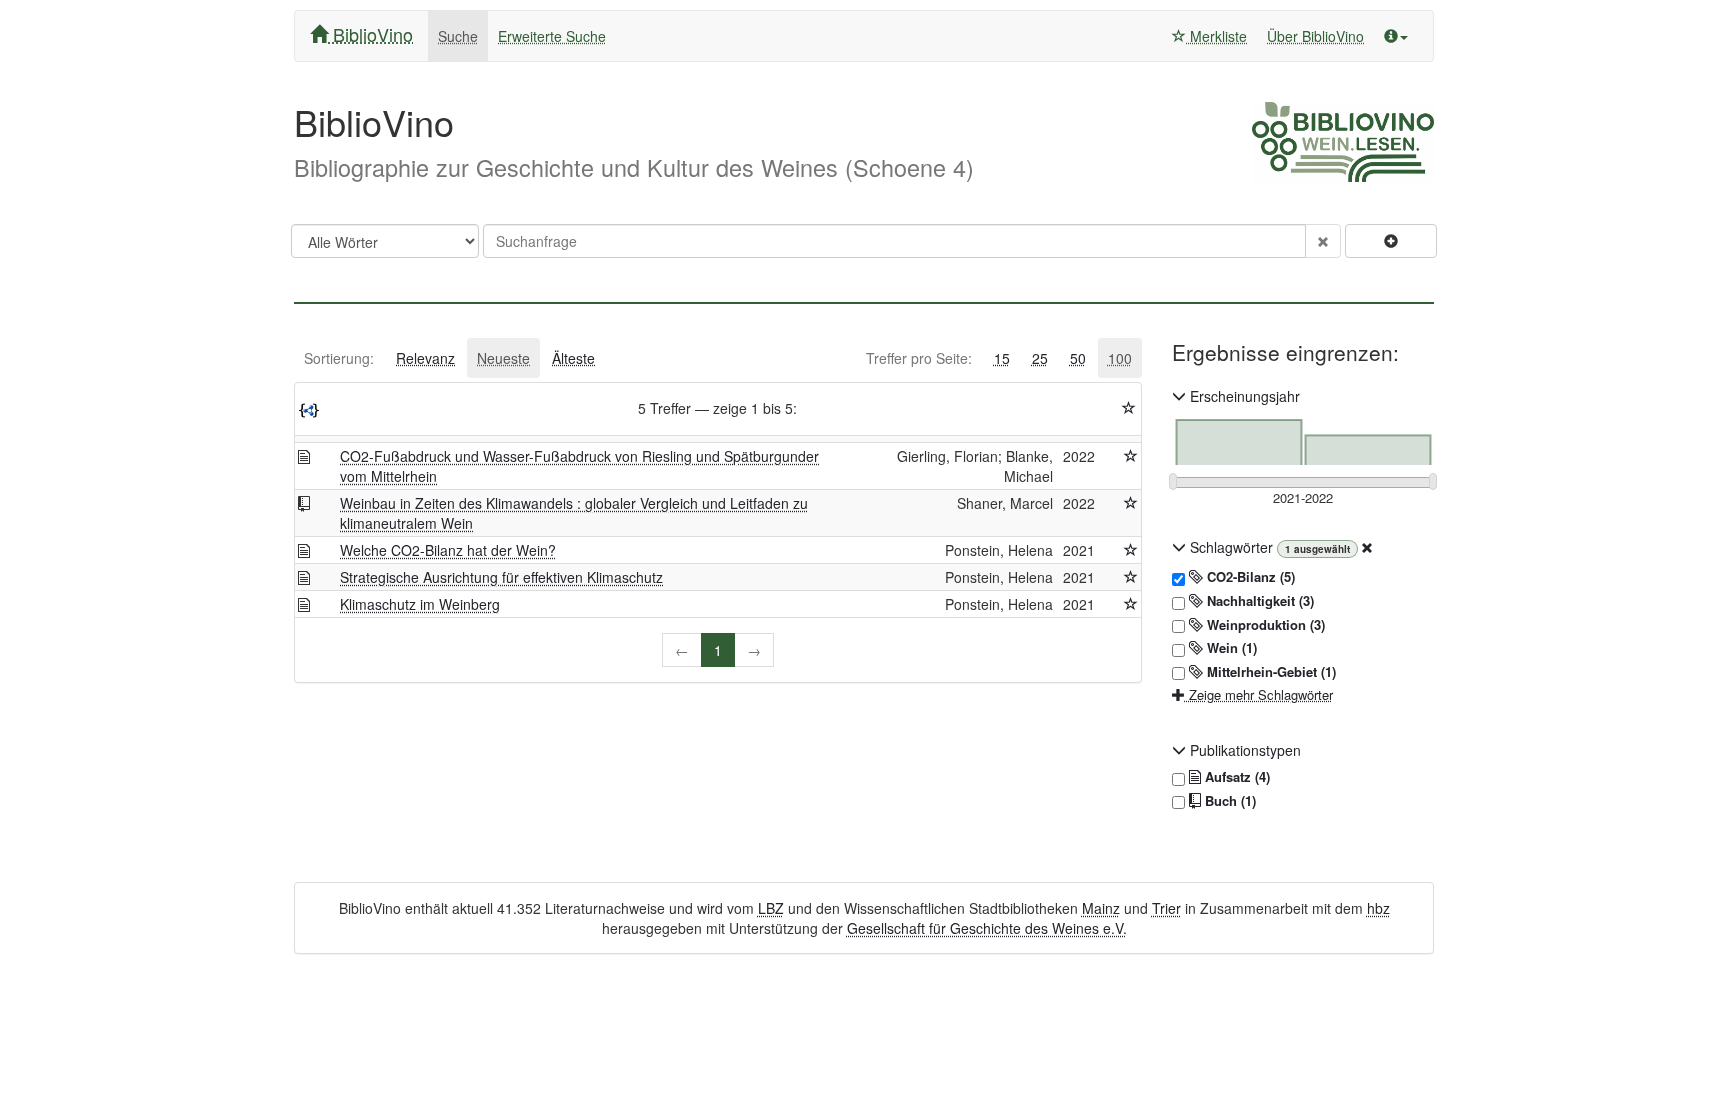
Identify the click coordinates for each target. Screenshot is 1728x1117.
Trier (1166, 908)
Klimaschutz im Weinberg (420, 604)
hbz (1378, 908)
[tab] (339, 358)
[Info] (1396, 36)
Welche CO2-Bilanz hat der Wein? (448, 550)
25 (1040, 358)
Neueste (503, 358)
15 (1002, 358)
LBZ (771, 908)
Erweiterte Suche (552, 36)
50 (1078, 358)
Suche (458, 36)
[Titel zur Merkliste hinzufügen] (1131, 456)
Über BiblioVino (1315, 36)
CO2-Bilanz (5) (1249, 577)
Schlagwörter (1231, 547)
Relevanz (425, 358)
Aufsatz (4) (1235, 777)
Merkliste (1216, 36)
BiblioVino (370, 34)
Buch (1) (1228, 801)
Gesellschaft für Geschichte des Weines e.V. (987, 928)
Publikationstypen (1243, 750)
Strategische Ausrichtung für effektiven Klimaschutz (501, 577)
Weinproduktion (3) (1264, 625)
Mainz (1101, 908)
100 (1120, 358)
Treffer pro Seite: (919, 358)
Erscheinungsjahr (1243, 396)
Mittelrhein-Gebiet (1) (1269, 672)
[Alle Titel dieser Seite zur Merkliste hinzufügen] (1129, 408)
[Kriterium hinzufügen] (1391, 241)
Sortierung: (339, 358)
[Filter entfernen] (1367, 547)
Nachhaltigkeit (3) (1258, 601)
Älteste (573, 358)
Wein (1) (1230, 648)
